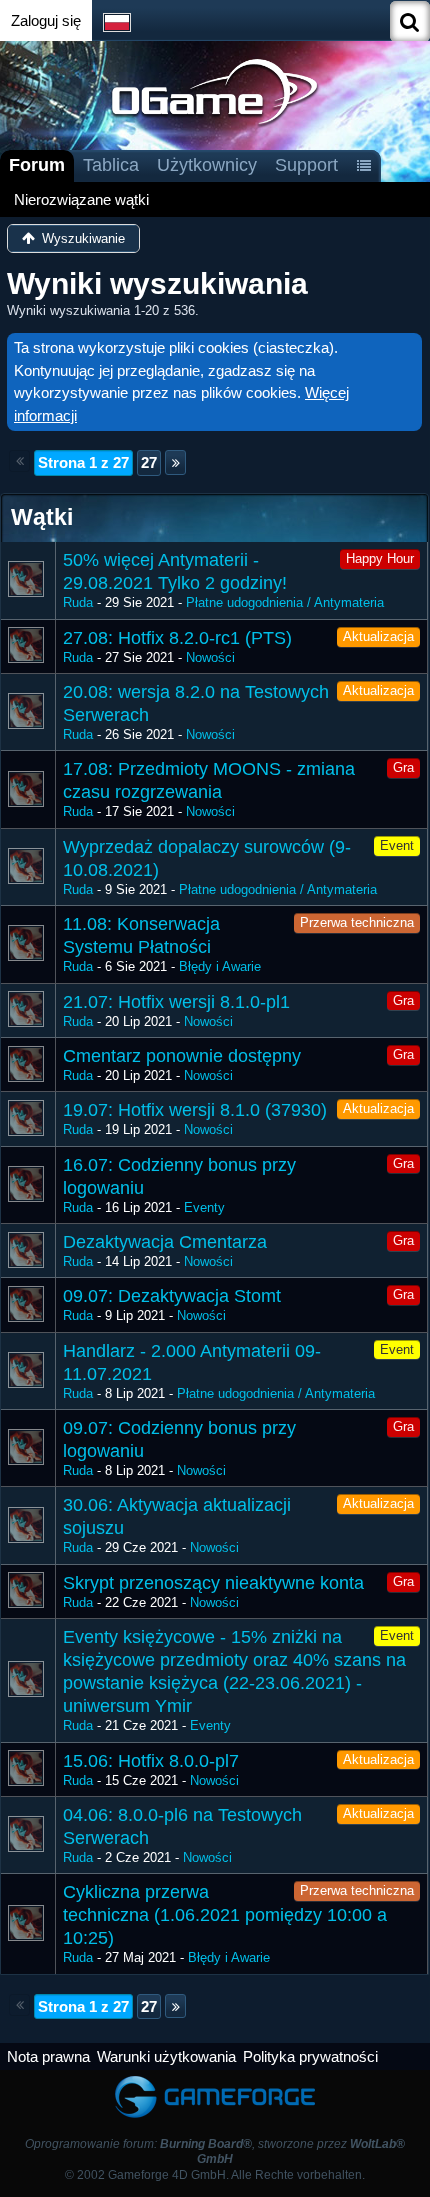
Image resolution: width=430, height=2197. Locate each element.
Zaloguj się (46, 20)
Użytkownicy (207, 165)
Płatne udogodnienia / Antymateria (285, 602)
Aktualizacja (378, 636)
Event (397, 845)
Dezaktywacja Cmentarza (165, 1242)
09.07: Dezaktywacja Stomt (172, 1296)
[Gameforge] (215, 2079)
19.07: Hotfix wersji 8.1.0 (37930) (195, 1110)
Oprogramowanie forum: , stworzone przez (215, 2151)
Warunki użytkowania (166, 2056)
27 (149, 462)
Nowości (210, 657)
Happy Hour (380, 558)
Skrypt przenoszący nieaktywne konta (213, 1583)
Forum (37, 165)
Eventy (204, 1207)
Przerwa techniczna (357, 922)
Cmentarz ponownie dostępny (182, 1056)
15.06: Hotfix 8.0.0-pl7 (151, 1761)
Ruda (78, 602)
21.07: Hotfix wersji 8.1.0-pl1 (176, 1002)
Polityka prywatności (310, 2056)
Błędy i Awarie (220, 966)
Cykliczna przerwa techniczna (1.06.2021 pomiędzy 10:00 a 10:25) (225, 1915)
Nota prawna (48, 2056)
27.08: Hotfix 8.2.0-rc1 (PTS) (177, 638)
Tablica (111, 165)
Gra (403, 767)
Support (306, 165)
